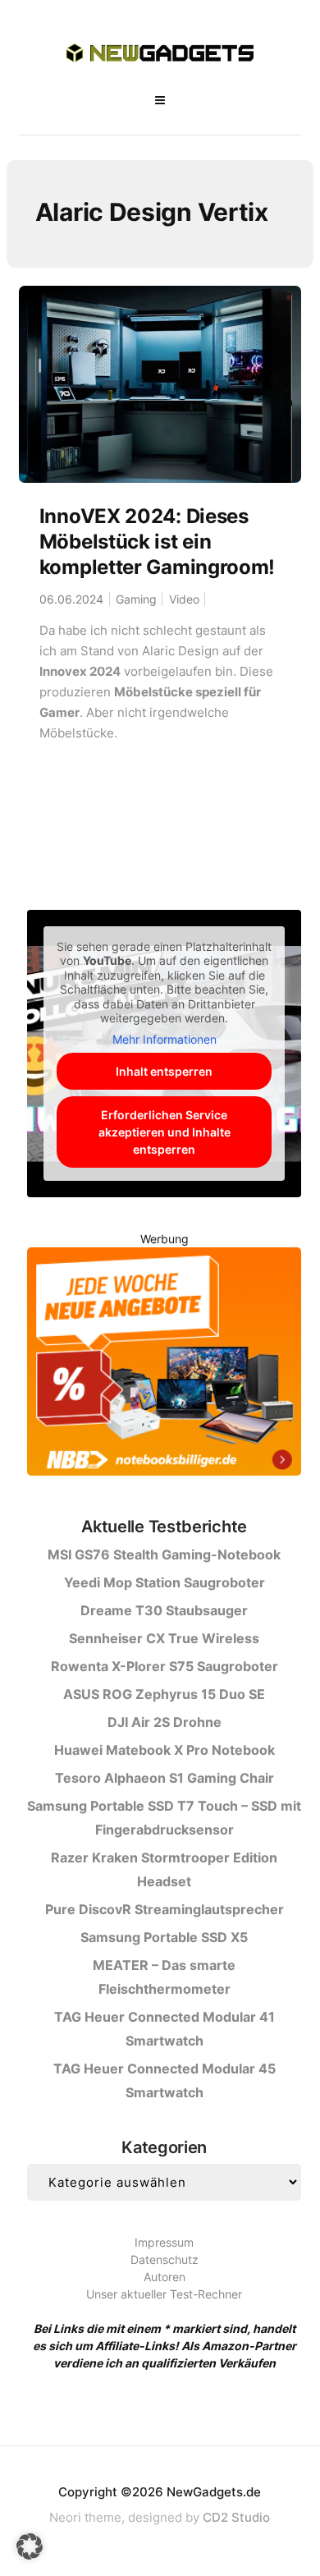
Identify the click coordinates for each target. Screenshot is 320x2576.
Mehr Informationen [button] (165, 1039)
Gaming (136, 599)
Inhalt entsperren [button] (164, 1071)
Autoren (165, 2277)
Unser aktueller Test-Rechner (164, 2294)
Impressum (164, 2242)
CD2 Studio (236, 2517)
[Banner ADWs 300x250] (164, 1364)
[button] (30, 2546)
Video (184, 599)
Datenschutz (165, 2259)
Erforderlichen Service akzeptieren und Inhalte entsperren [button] (165, 1132)
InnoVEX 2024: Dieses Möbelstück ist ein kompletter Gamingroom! (157, 542)
